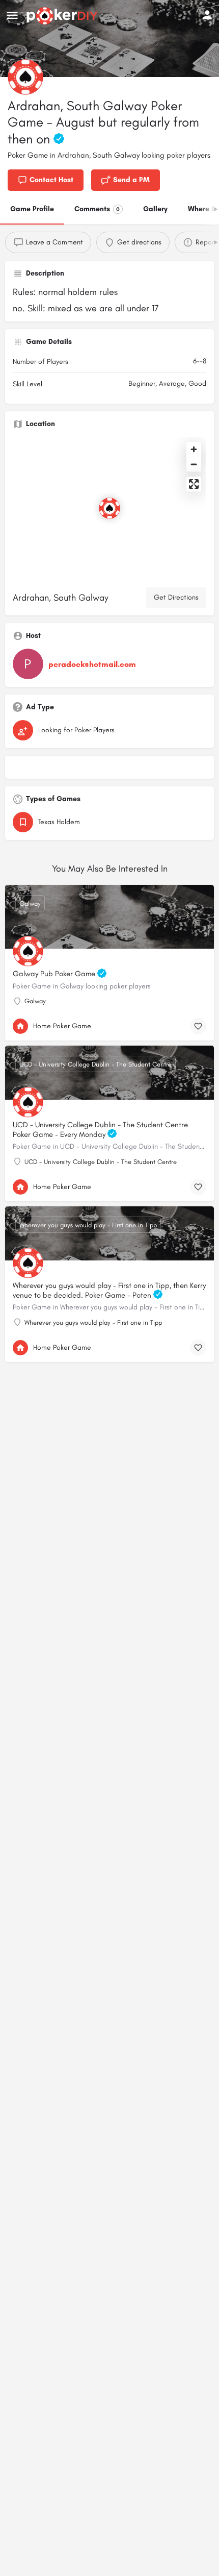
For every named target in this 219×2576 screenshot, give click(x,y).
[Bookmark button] (198, 1026)
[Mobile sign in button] (207, 15)
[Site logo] (63, 16)
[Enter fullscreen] (194, 484)
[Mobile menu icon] (12, 16)
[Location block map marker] (109, 508)
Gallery (155, 209)
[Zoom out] (194, 464)
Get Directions (176, 597)
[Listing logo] (25, 77)
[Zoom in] (194, 449)
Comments (97, 209)
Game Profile (32, 209)
